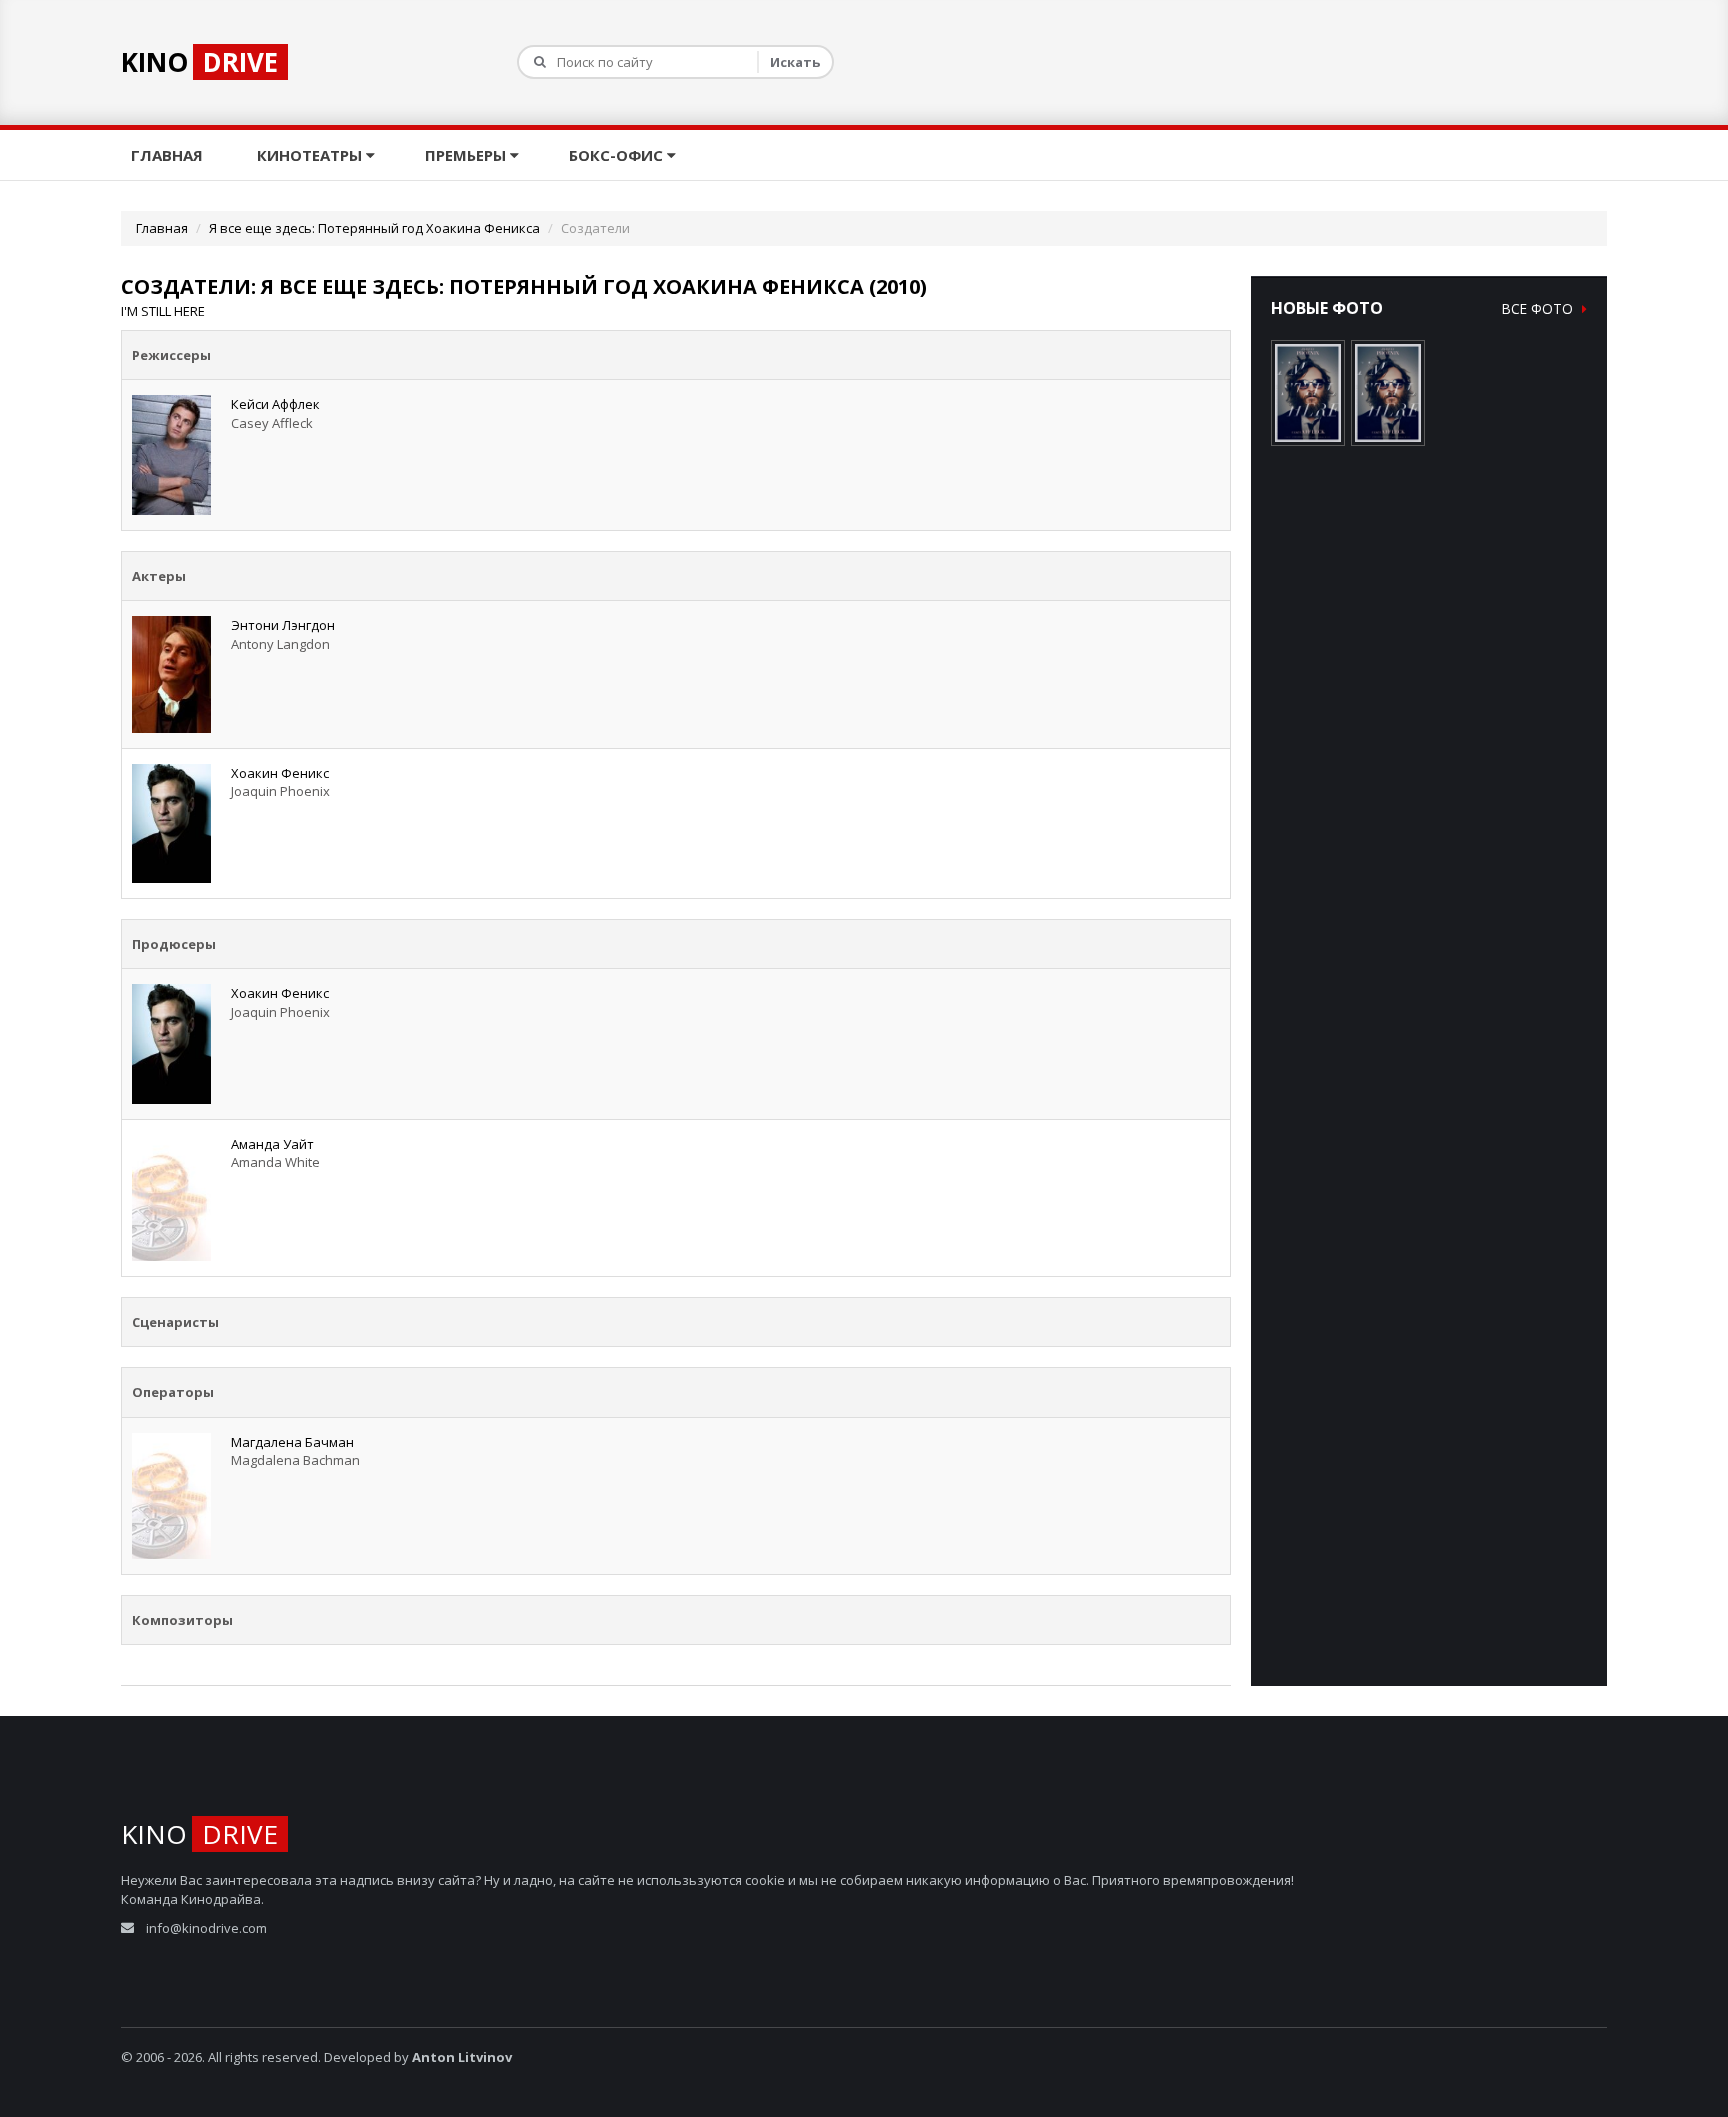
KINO (199, 62)
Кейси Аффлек (275, 404)
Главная (169, 155)
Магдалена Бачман (292, 1442)
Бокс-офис (618, 155)
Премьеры (467, 155)
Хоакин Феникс (280, 773)
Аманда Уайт (272, 1144)
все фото (1539, 308)
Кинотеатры (311, 155)
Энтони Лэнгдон (283, 625)
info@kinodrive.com (206, 1928)
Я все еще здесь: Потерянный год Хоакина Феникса (374, 228)
